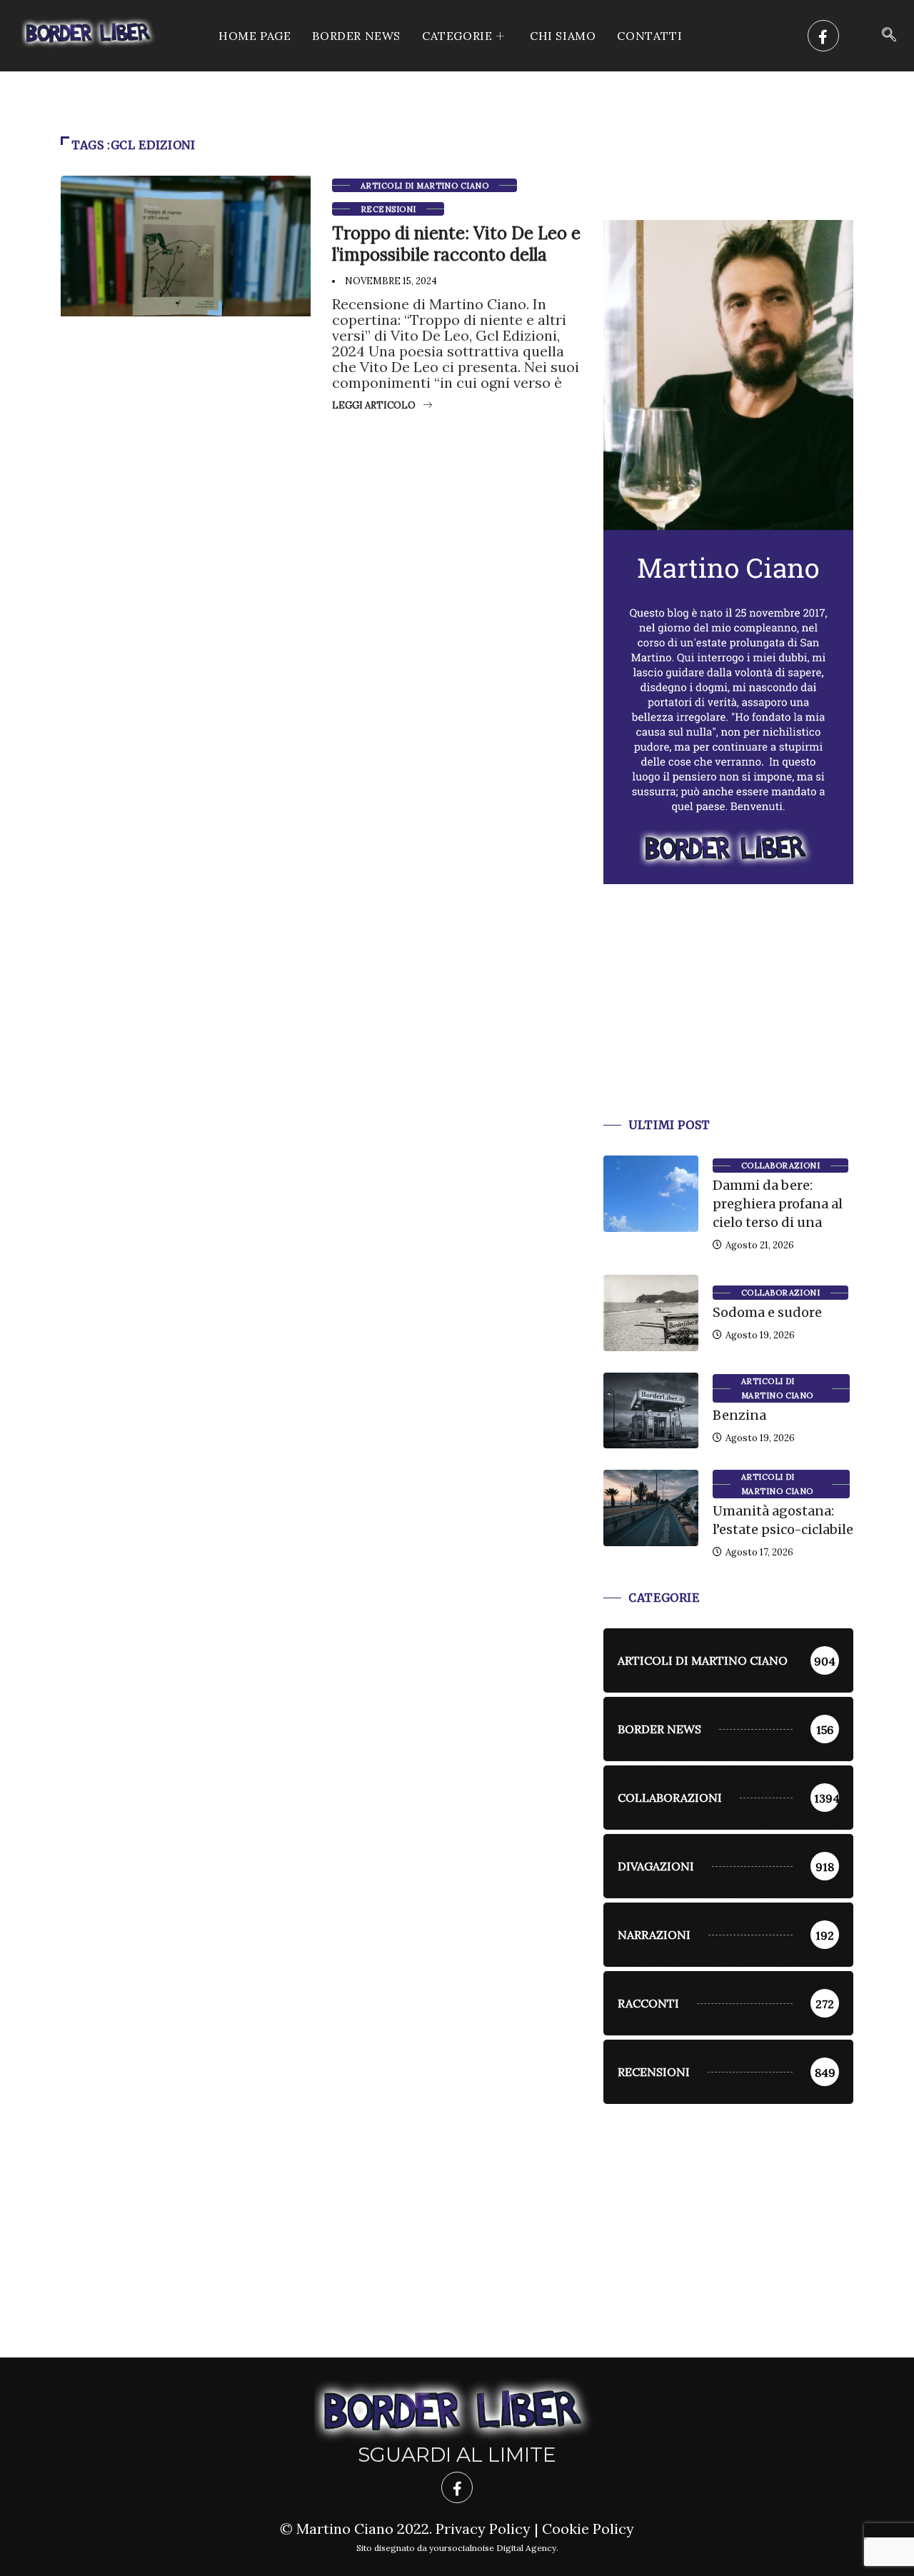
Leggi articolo (374, 405)
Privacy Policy (483, 2529)
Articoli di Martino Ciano (425, 186)
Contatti (649, 36)
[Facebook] (823, 36)
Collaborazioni (780, 1166)
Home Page (255, 36)
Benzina (739, 1415)
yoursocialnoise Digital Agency (493, 2548)
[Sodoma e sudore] (651, 1313)
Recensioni (388, 209)
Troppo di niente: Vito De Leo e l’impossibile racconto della (456, 244)
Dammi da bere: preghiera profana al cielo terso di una (778, 1204)
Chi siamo (563, 36)
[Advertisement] (728, 1018)
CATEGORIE (457, 36)
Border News (356, 36)
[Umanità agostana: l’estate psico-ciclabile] (651, 1508)
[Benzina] (651, 1410)
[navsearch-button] (889, 36)
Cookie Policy (588, 2529)
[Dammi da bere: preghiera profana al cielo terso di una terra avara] (651, 1193)
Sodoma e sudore (767, 1312)
